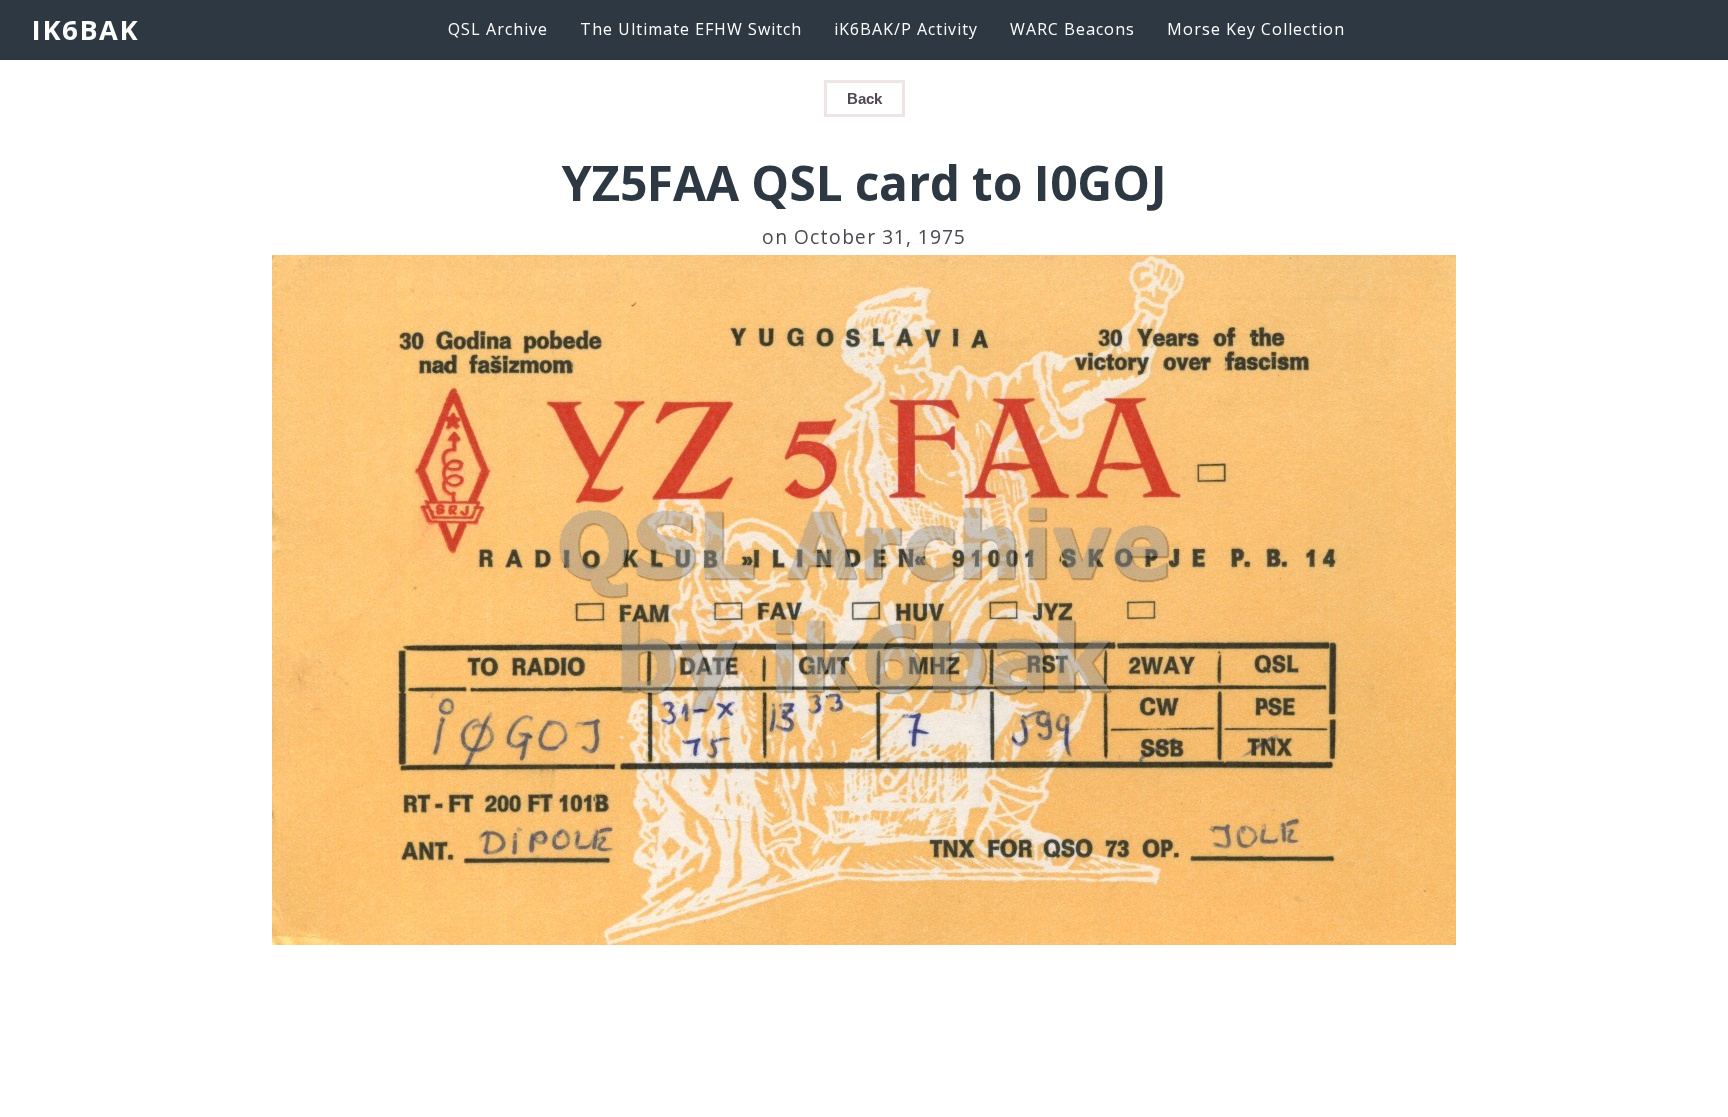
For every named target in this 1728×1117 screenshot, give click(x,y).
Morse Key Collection (1256, 29)
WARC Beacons (1072, 29)
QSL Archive (498, 29)
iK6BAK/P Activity (906, 29)
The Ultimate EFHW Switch (691, 29)
